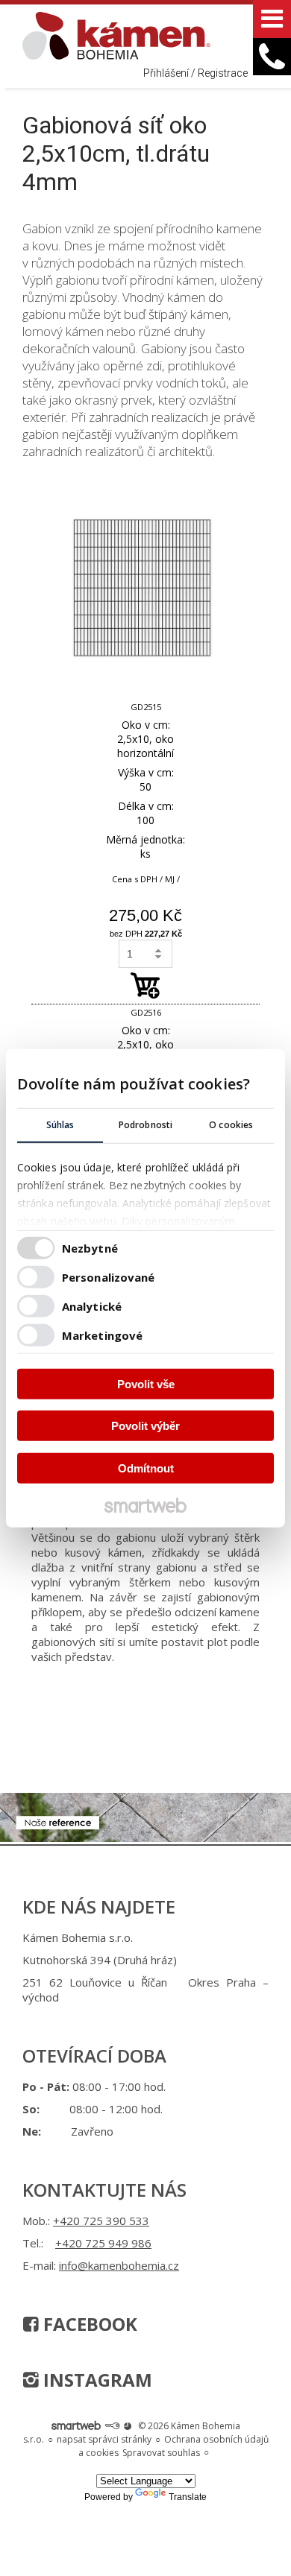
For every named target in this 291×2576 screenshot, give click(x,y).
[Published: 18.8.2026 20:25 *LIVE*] (112, 2426)
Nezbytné (90, 1248)
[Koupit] (145, 985)
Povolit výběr (145, 1426)
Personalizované (109, 1277)
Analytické (92, 1306)
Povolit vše (146, 1383)
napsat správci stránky (104, 2439)
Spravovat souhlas (161, 2453)
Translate (188, 2497)
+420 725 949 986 (103, 2243)
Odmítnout (146, 1468)
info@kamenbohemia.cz (119, 2265)
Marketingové (102, 1335)
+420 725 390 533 (101, 2221)
